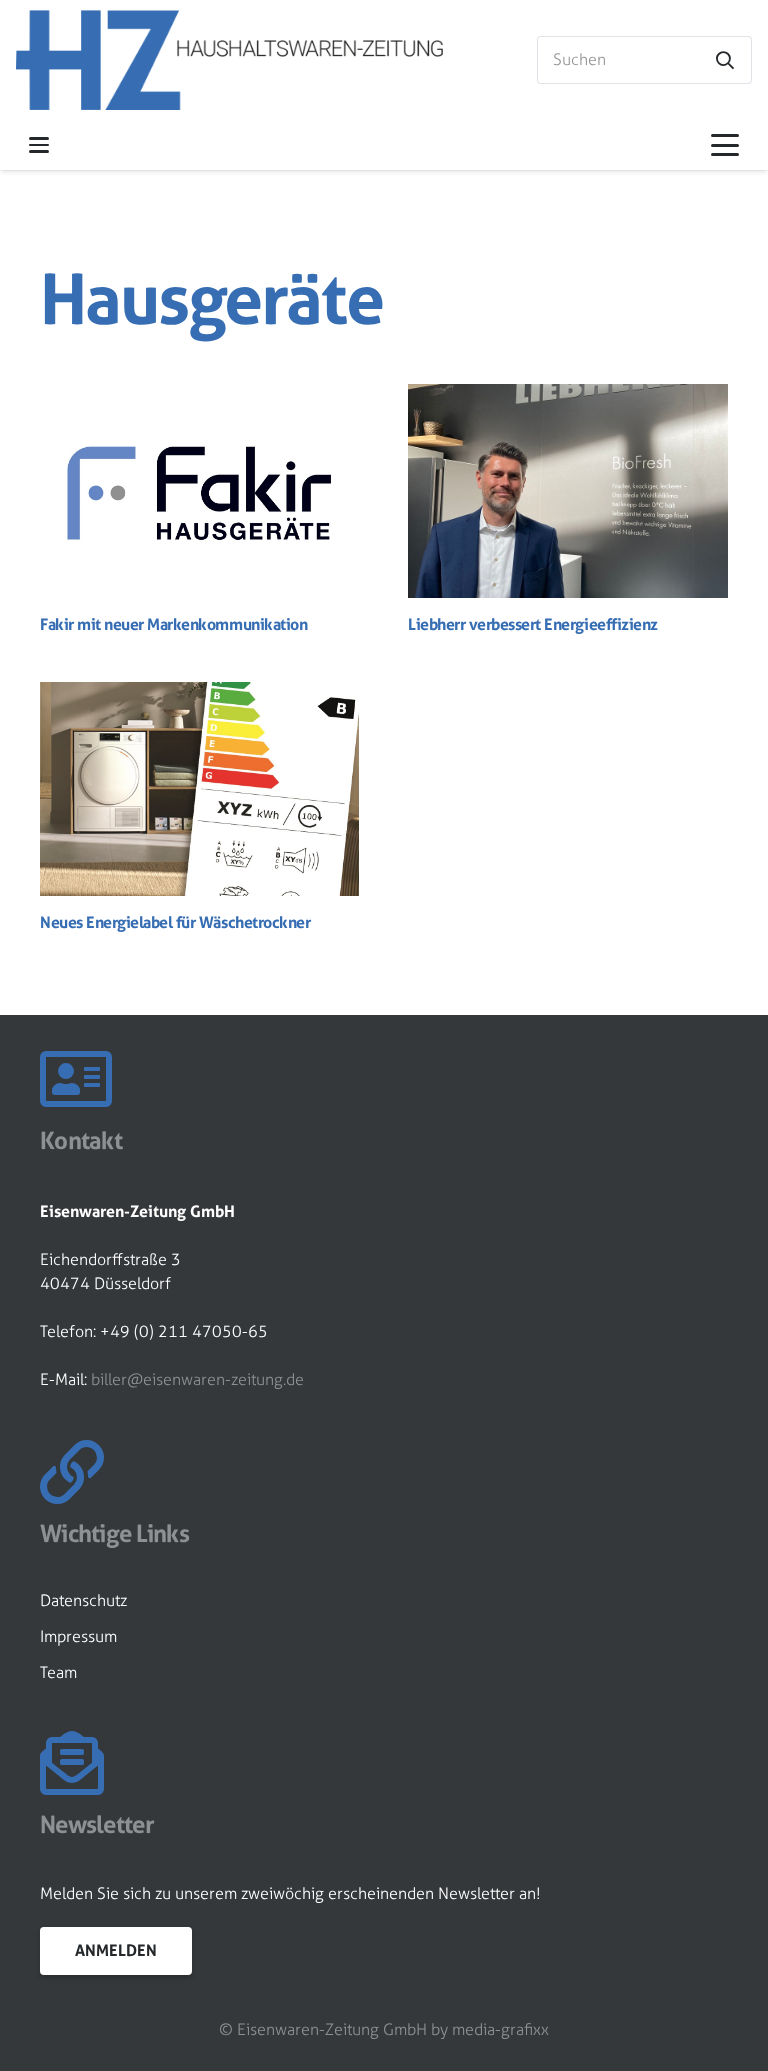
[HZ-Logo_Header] (229, 60)
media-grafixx (500, 2029)
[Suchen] (725, 60)
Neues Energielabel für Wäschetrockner (175, 922)
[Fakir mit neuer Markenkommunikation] (200, 490)
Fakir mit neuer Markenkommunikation (173, 624)
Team (58, 1672)
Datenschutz (83, 1600)
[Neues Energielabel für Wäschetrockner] (200, 788)
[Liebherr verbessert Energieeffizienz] (568, 490)
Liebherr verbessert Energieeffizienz (533, 624)
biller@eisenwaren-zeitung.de (197, 1379)
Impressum (78, 1636)
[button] (39, 145)
